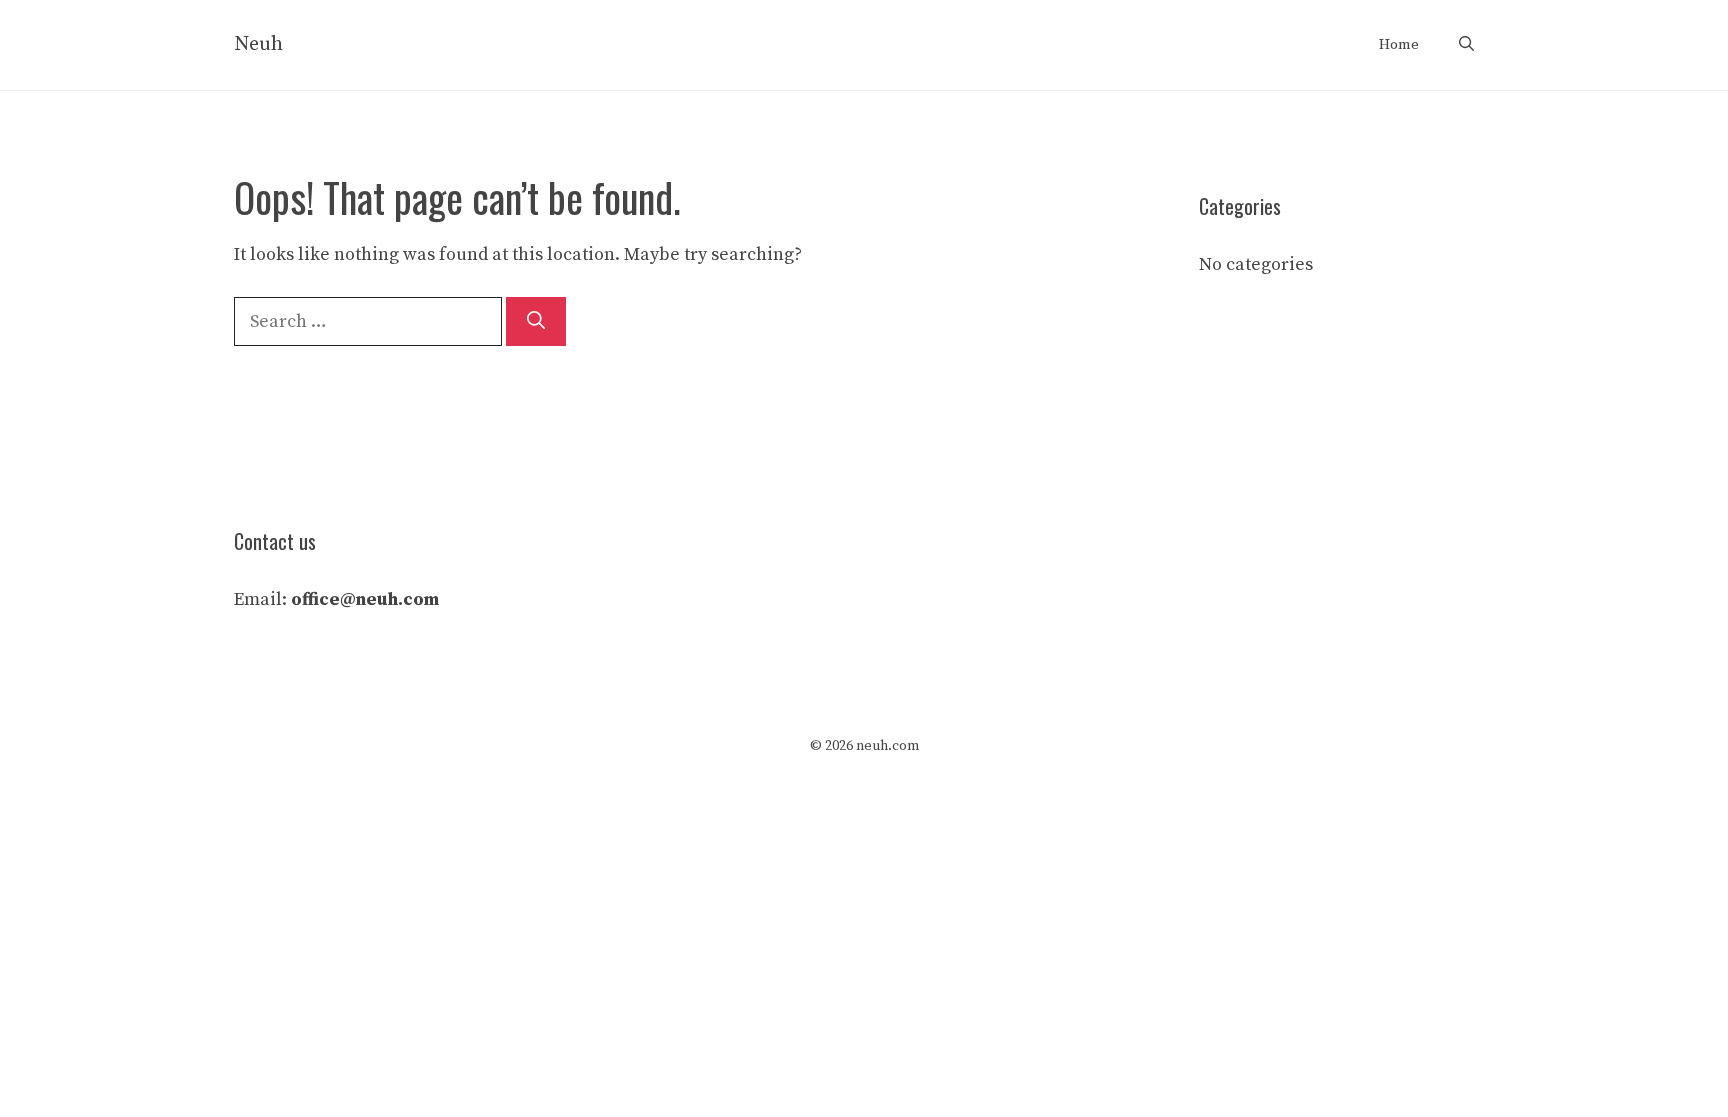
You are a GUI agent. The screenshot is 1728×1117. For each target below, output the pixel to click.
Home (1399, 44)
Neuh (258, 44)
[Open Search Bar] (1466, 45)
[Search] (536, 321)
